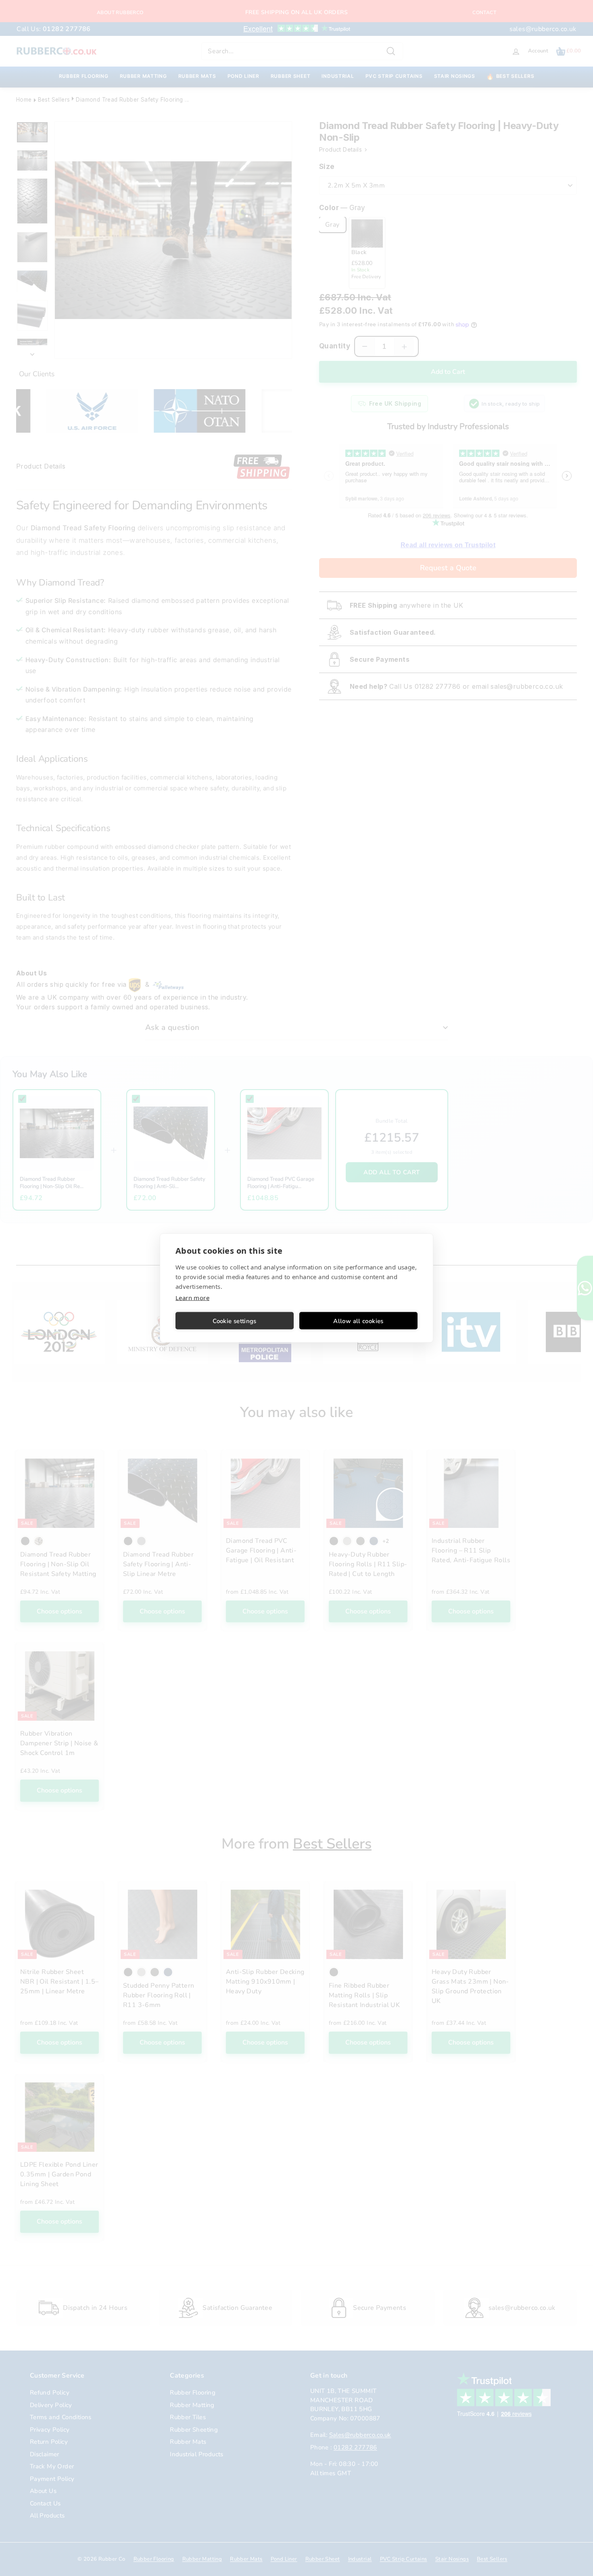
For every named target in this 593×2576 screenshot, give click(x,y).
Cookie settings (235, 1321)
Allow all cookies (358, 1321)
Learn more (192, 1298)
